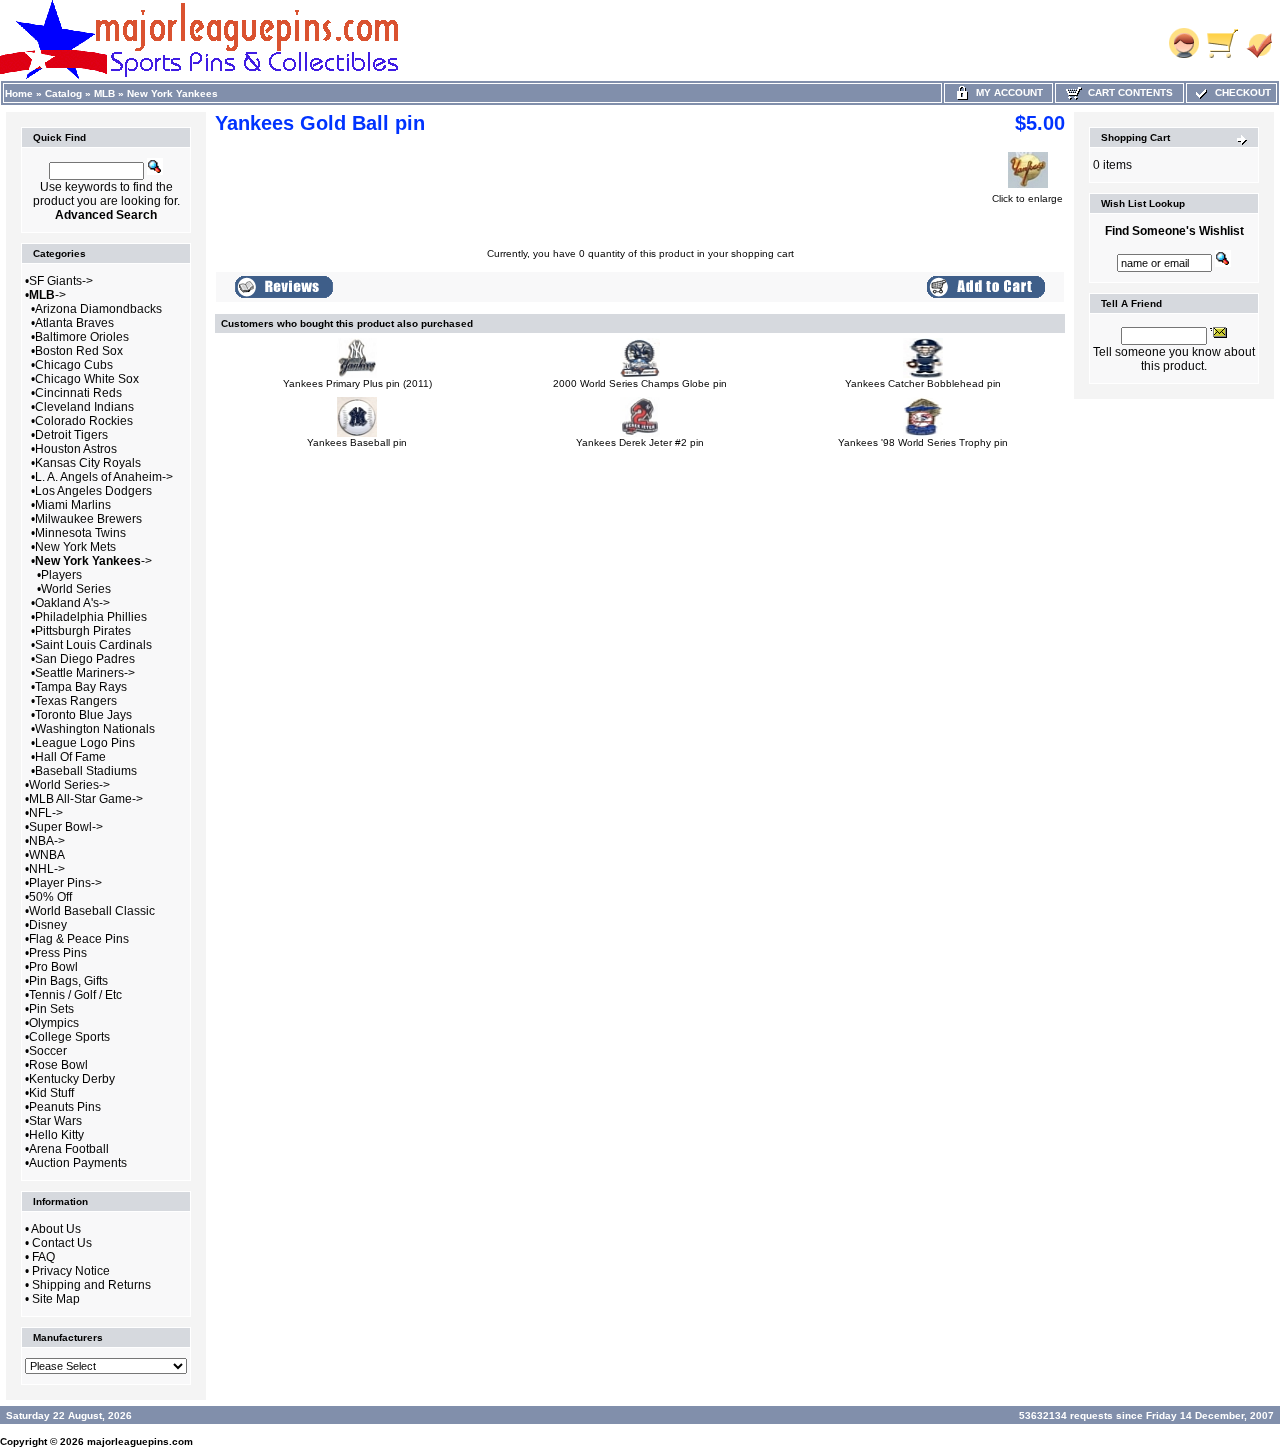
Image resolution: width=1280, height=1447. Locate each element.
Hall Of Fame (70, 757)
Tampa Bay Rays (81, 687)
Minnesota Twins (80, 533)
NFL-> (46, 813)
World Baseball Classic (92, 911)
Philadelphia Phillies (91, 617)
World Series (76, 589)
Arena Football (69, 1149)
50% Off (50, 897)
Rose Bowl (58, 1065)
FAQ (43, 1257)
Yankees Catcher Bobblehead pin (923, 383)
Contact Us (62, 1243)
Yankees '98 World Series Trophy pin (923, 442)
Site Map (56, 1299)
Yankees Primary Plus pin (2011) (357, 383)
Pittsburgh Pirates (83, 631)
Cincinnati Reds (78, 393)
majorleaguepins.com (140, 1441)
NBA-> (47, 841)
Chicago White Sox (87, 379)
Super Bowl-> (66, 827)
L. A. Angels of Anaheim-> (104, 477)
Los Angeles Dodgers (93, 491)
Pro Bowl (53, 967)
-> (47, 295)
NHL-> (47, 869)
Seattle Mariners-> (85, 673)
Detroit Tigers (71, 435)
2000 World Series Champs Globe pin (640, 383)
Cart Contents (1127, 92)
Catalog (63, 93)
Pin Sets (51, 1009)
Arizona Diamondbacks (98, 309)
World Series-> (69, 785)
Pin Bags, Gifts (68, 981)
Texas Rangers (76, 701)
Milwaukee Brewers (88, 519)
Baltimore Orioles (82, 337)
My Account (1006, 92)
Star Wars (55, 1121)
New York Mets (75, 547)
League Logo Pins (85, 743)
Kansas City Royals (88, 463)
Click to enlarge (1027, 198)
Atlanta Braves (74, 323)
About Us (56, 1229)
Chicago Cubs (74, 365)
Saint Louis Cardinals (93, 645)
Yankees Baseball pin (357, 442)
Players (61, 575)
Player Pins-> (65, 883)
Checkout (1240, 92)
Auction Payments (78, 1163)
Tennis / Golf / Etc (75, 995)
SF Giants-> (61, 281)
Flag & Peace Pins (79, 939)
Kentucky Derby (72, 1079)
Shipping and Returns (91, 1285)
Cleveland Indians (84, 407)
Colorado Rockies (84, 421)
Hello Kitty (56, 1135)
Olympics (54, 1023)
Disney (48, 925)
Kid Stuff (51, 1093)
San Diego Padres (85, 659)
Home (19, 93)
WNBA (47, 855)
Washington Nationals (95, 729)
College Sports (69, 1037)
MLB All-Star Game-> (86, 799)
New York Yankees (172, 93)
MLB (104, 93)
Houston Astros (76, 449)
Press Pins (58, 953)
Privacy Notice (71, 1271)
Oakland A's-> (72, 603)
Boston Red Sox (79, 351)
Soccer (48, 1051)
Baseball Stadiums (86, 771)
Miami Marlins (73, 505)
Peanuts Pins (65, 1107)
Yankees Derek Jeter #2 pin (640, 442)
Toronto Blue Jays (83, 715)
